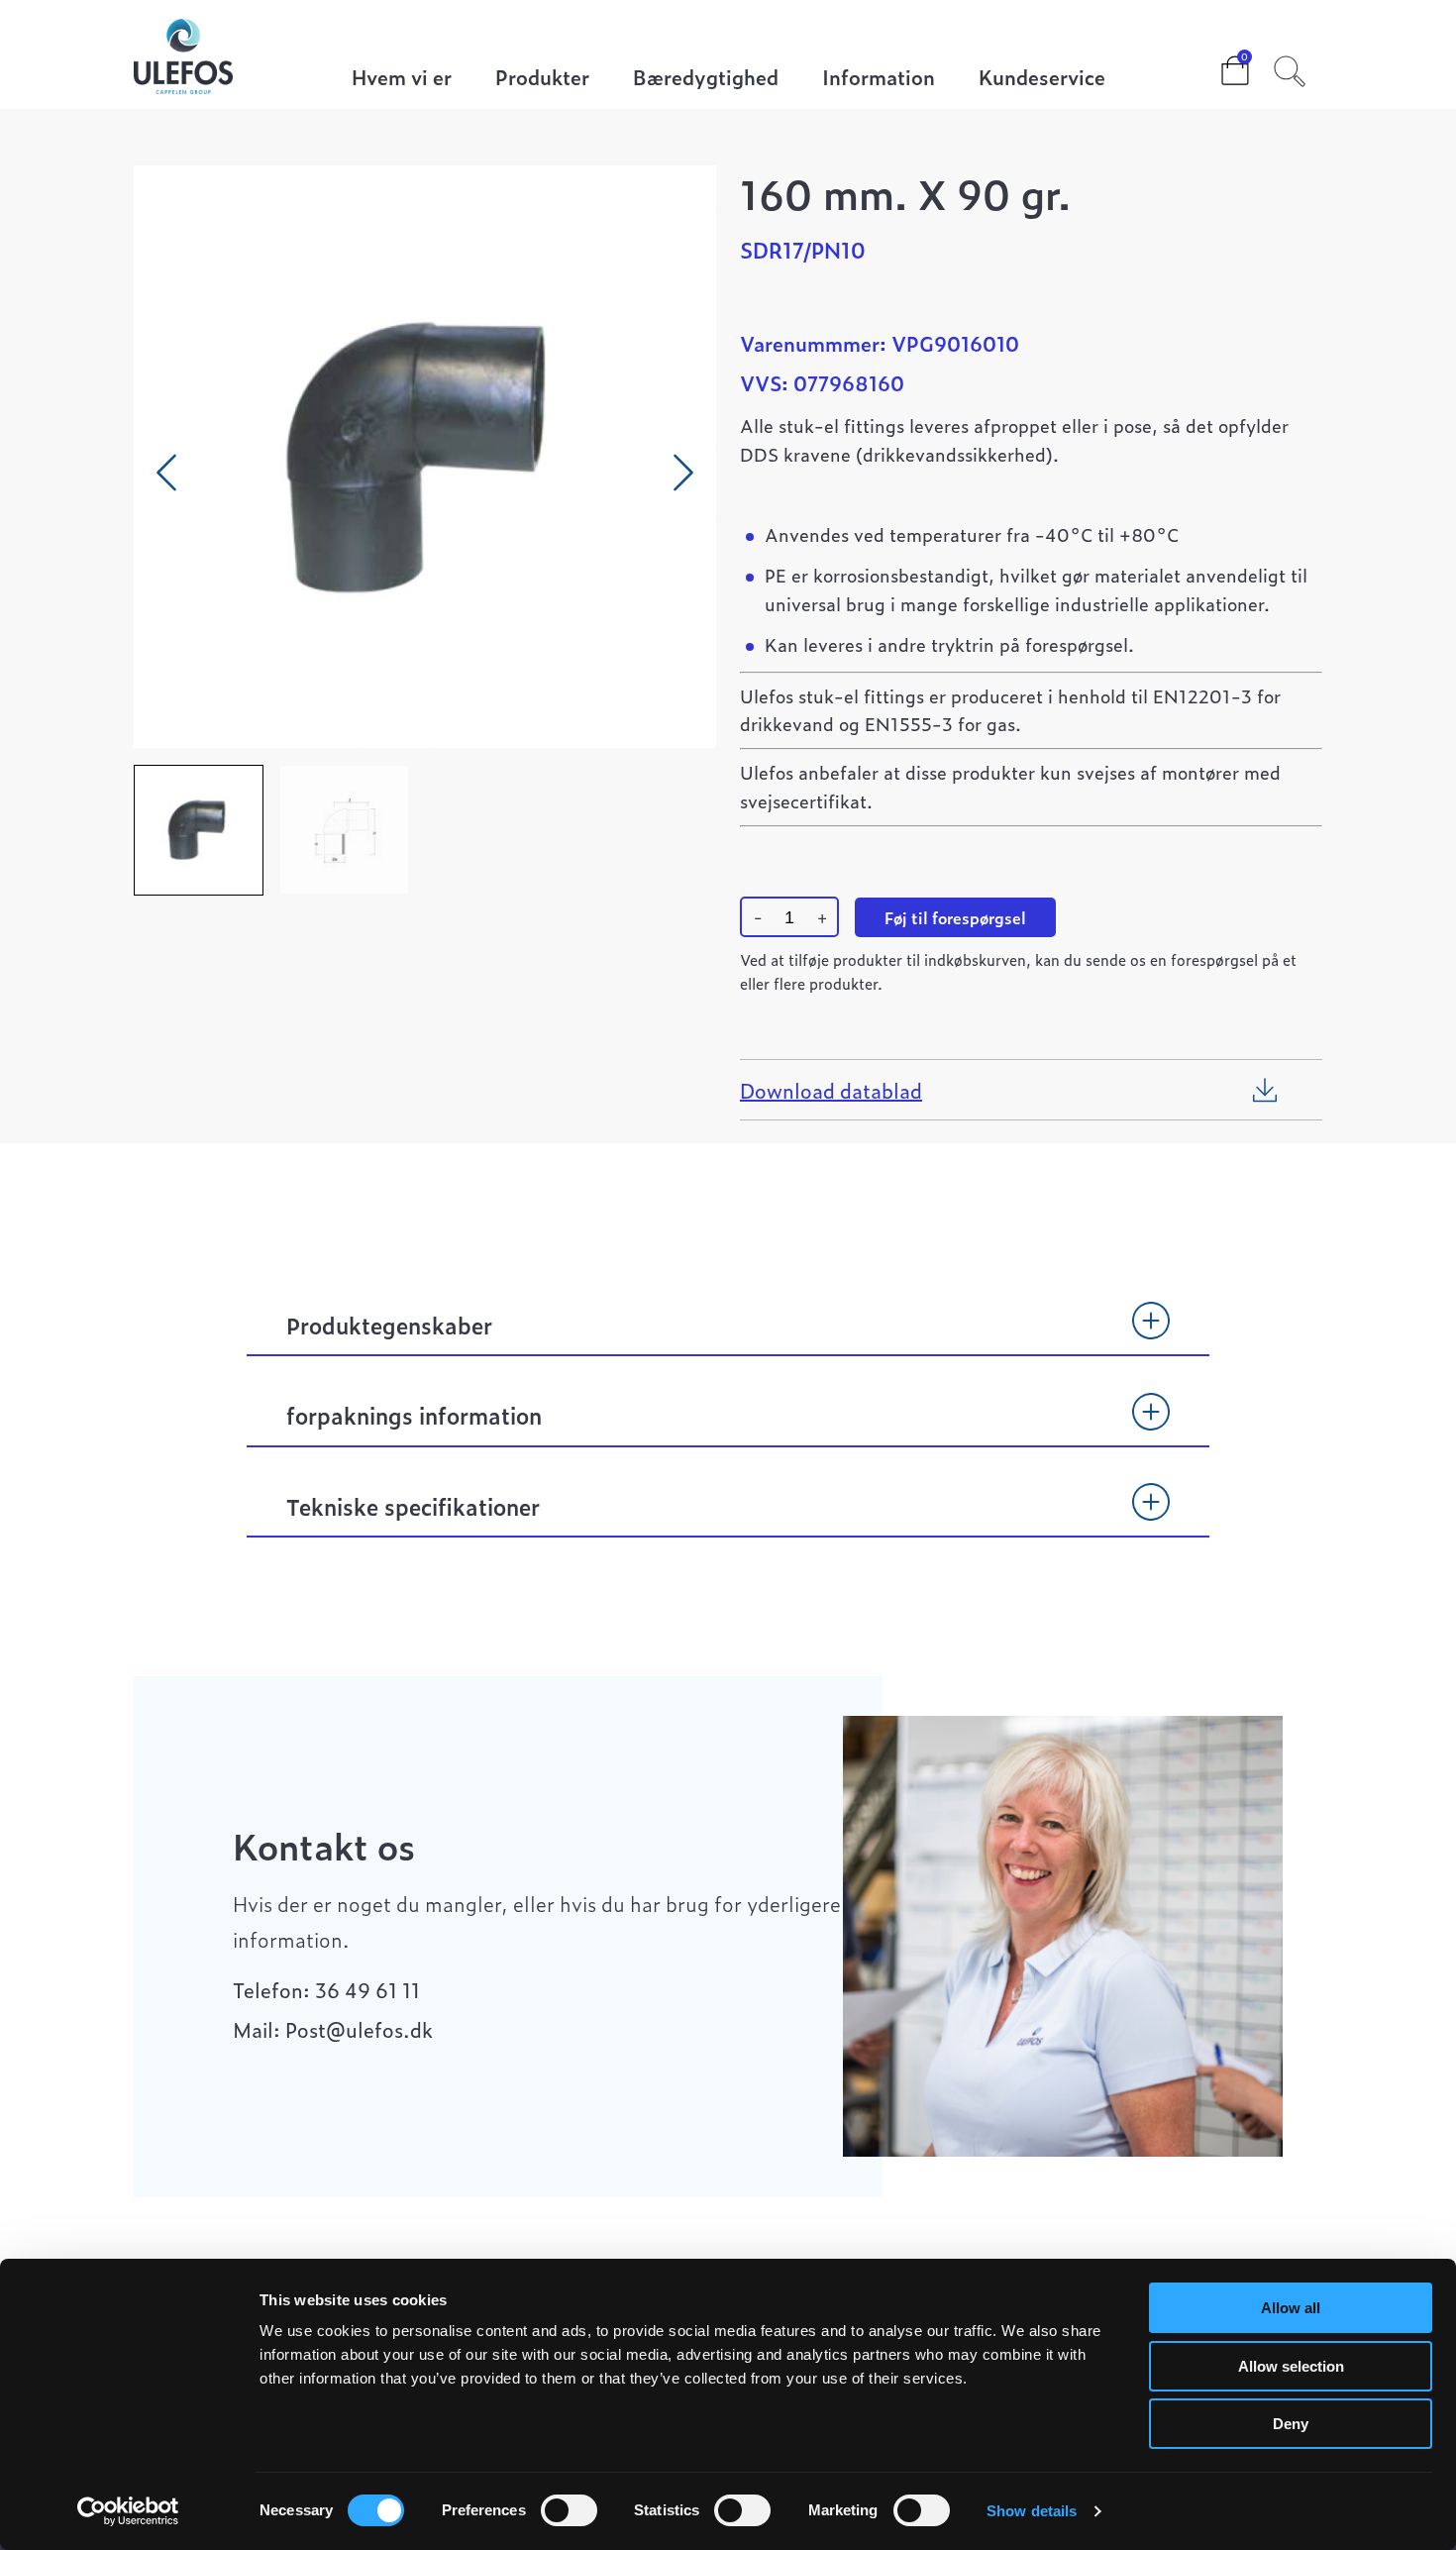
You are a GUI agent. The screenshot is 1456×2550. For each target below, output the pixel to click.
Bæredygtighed (706, 79)
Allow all (1291, 2308)
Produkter (542, 79)
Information (879, 79)
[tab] (728, 1334)
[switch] (569, 2510)
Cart (1219, 64)
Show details (1032, 2511)
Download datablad (831, 1090)
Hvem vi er (402, 79)
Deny (1291, 2424)
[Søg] (1290, 68)
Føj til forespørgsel (955, 917)
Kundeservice (1042, 79)
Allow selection (1291, 2366)
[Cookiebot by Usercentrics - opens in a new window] (128, 2511)
